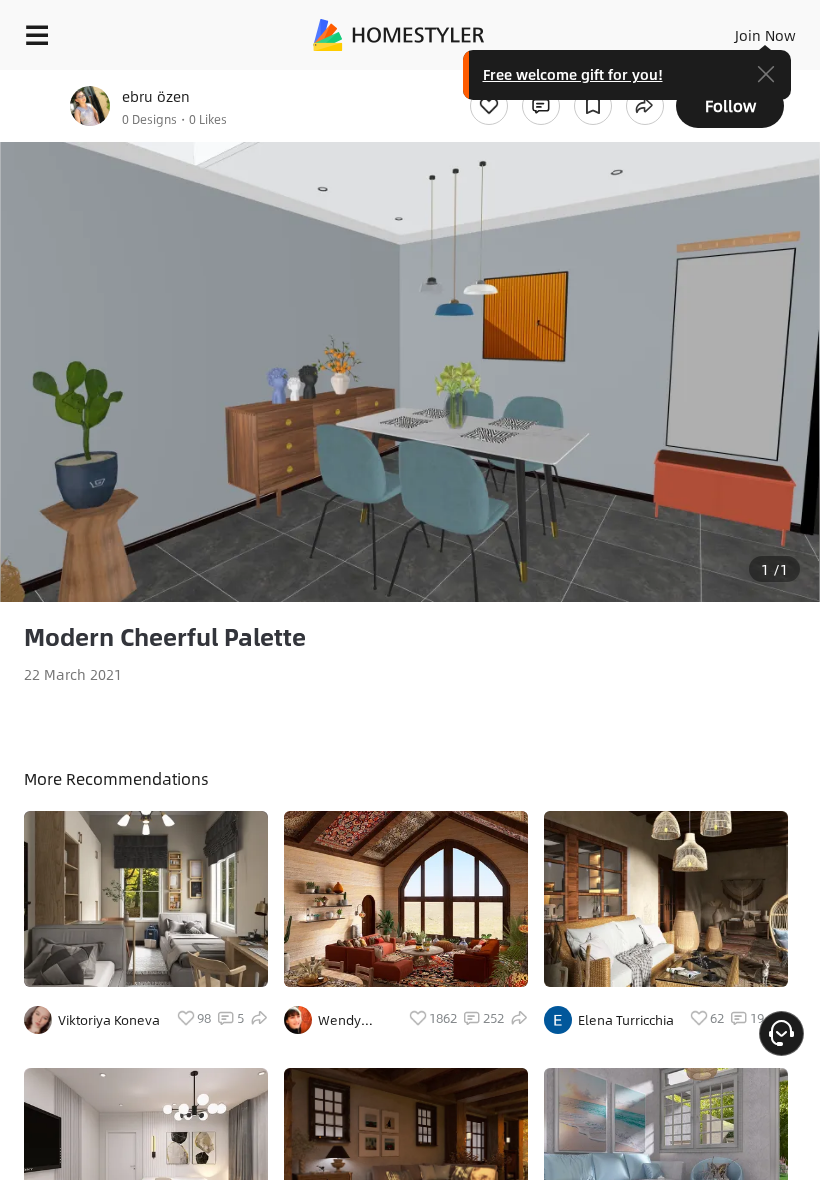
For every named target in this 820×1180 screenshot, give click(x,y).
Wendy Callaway (347, 1020)
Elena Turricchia (626, 1020)
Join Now (765, 35)
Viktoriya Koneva (109, 1020)
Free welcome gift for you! (573, 74)
